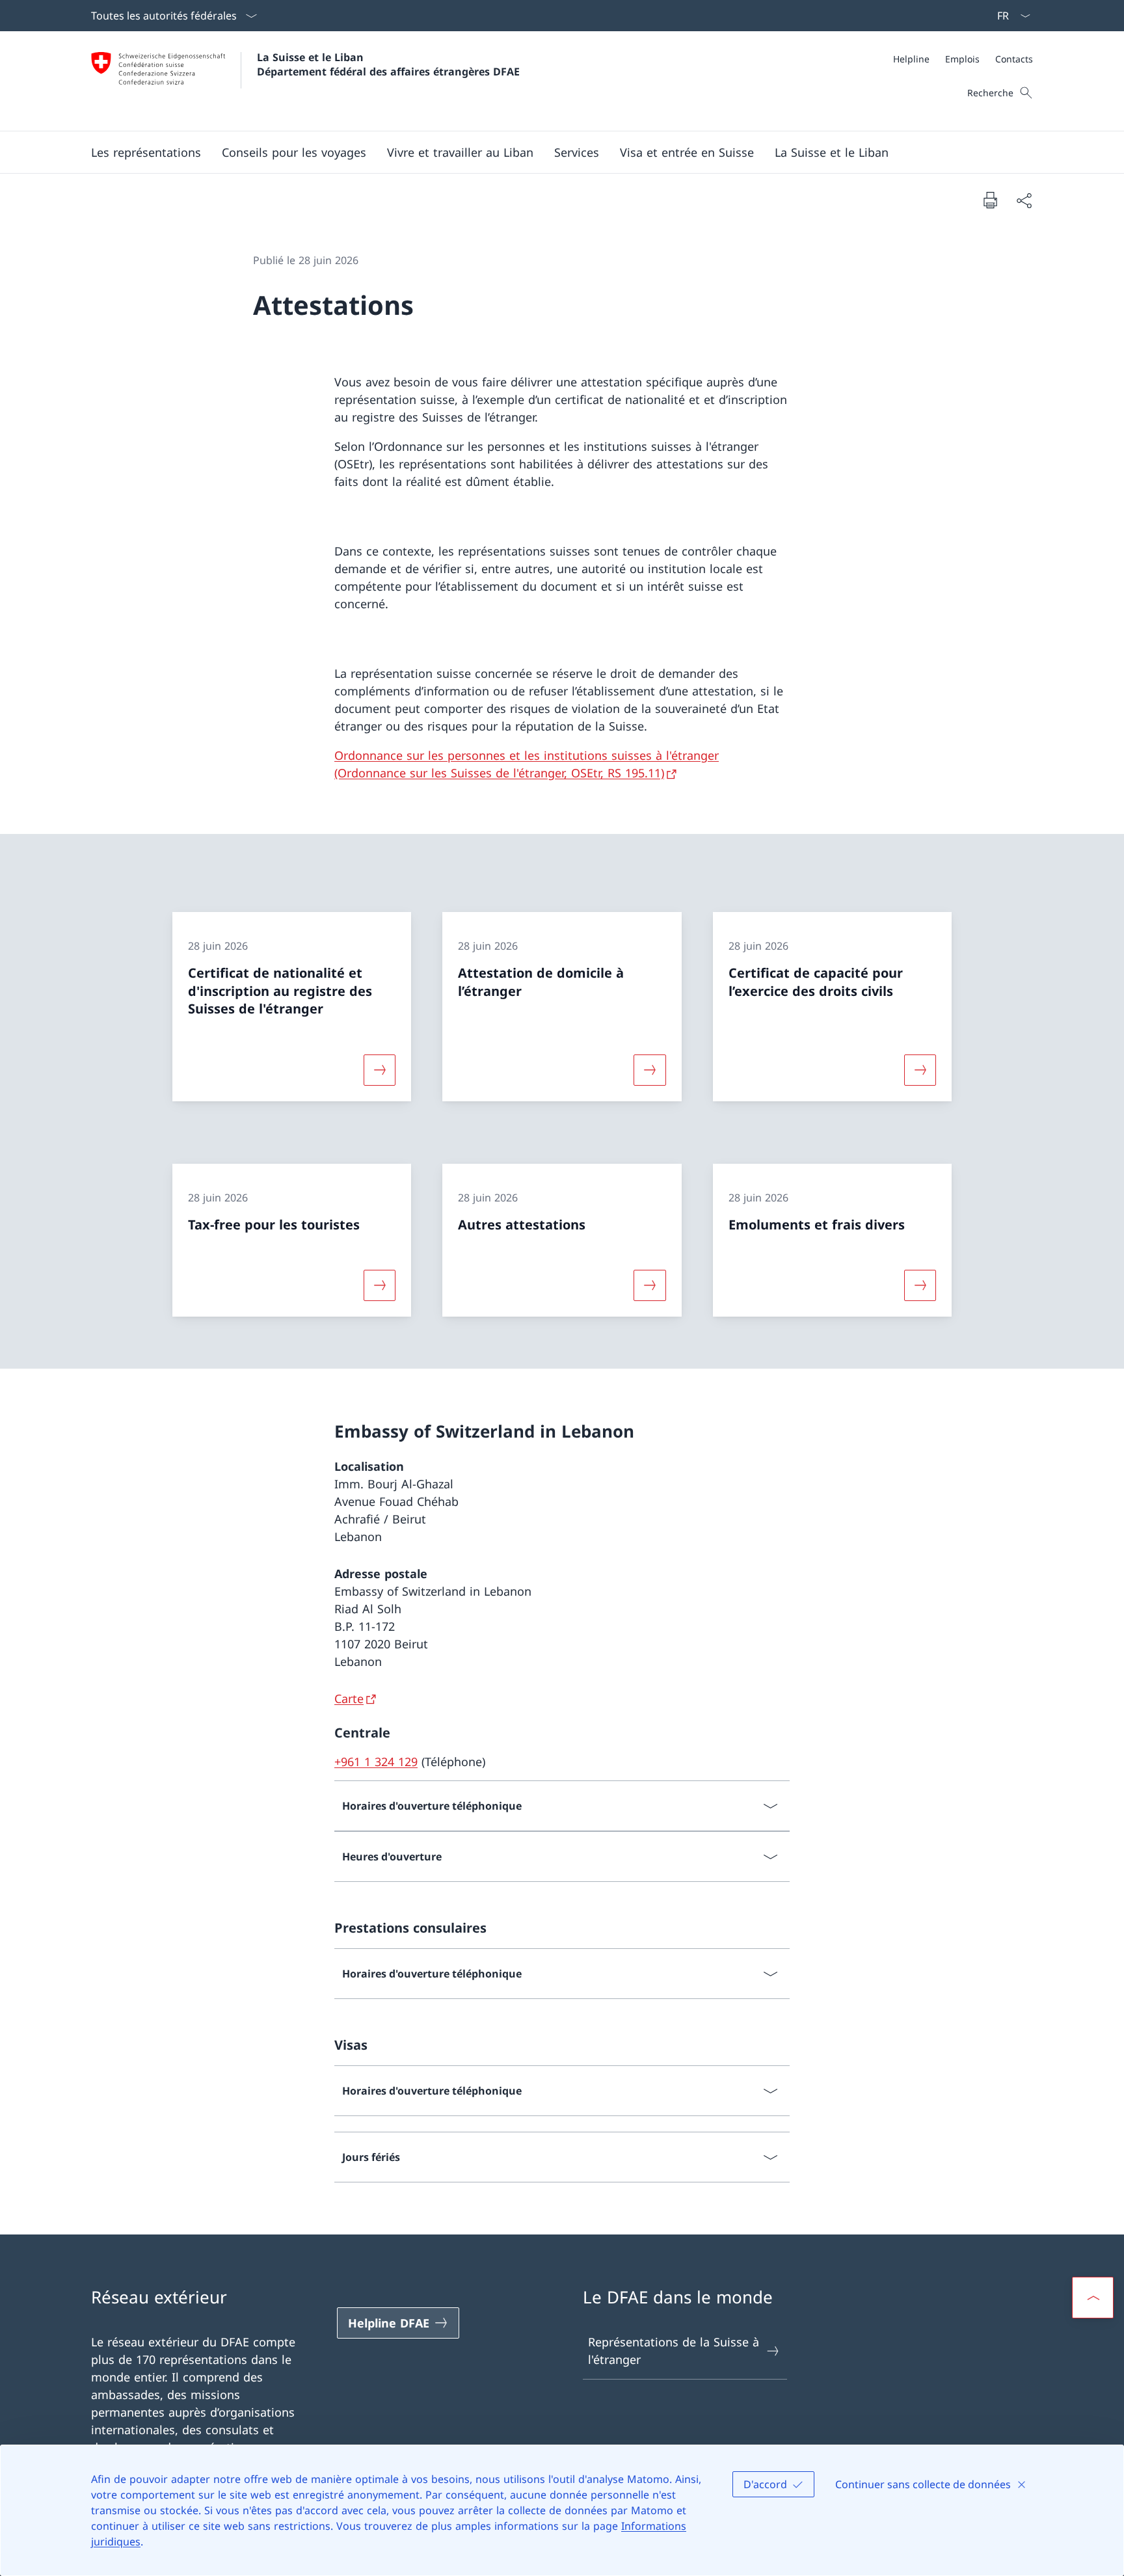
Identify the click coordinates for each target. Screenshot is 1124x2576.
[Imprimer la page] (990, 200)
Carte (349, 1698)
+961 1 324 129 (376, 1762)
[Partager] (1024, 200)
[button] (146, 152)
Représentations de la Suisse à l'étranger (674, 2351)
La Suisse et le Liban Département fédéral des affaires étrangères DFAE (388, 64)
